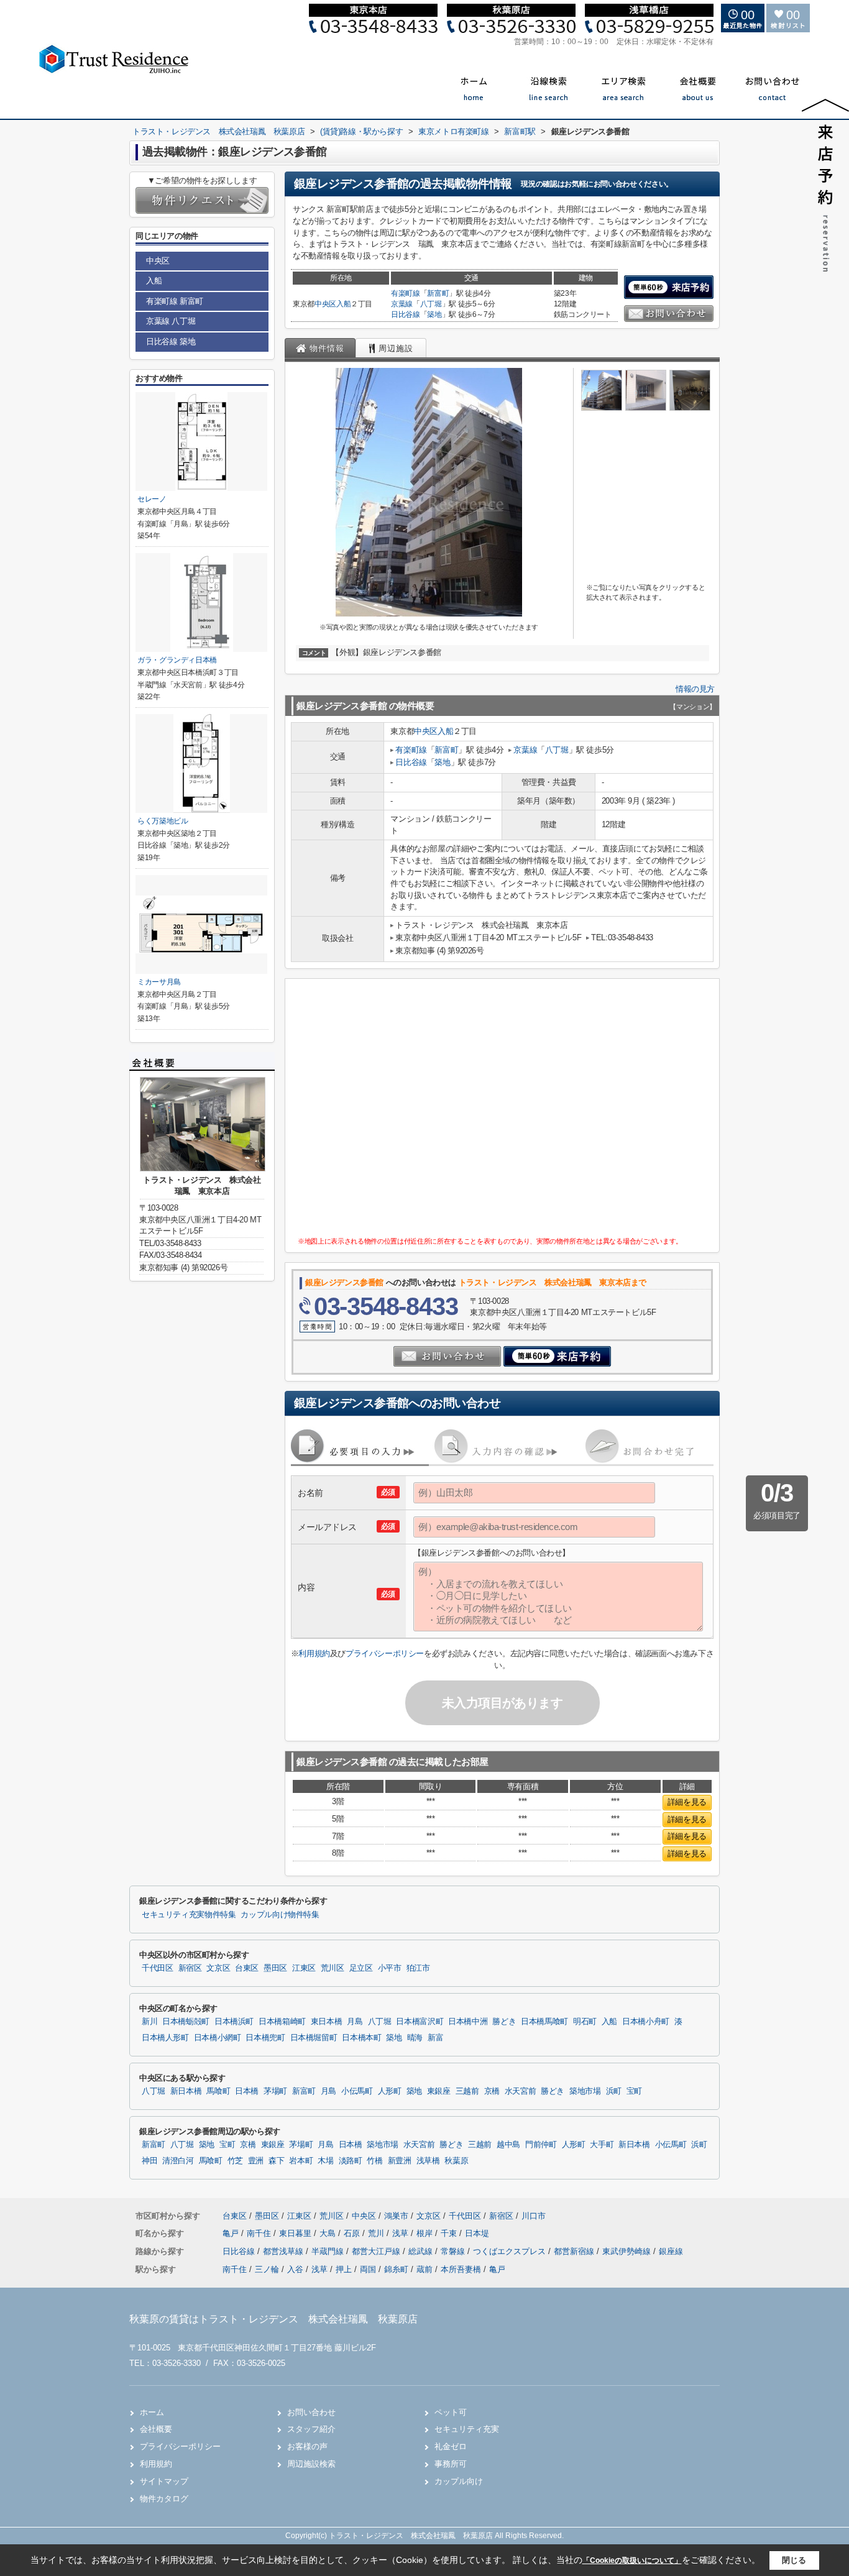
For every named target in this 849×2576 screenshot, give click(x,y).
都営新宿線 (575, 2251)
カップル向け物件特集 (280, 1915)
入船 (343, 304)
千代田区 (158, 1968)
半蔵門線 (329, 2251)
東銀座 (439, 2091)
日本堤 (477, 2233)
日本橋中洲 (468, 2022)
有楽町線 (406, 293)
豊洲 (256, 2161)
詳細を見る (687, 1802)
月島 (355, 2022)
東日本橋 (327, 2022)
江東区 (304, 1968)
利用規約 (314, 1653)
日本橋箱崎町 (282, 2022)
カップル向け (459, 2481)
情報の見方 (695, 689)
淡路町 (351, 2161)
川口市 (534, 2216)
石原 (353, 2233)
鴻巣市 (396, 2216)
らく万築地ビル (163, 821)
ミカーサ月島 (159, 982)
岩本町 (301, 2161)
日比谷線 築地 (171, 341)
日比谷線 (406, 314)
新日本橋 (186, 2091)
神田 (149, 2161)
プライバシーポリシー (385, 1653)
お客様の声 (307, 2446)
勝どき (504, 2022)
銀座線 (671, 2251)
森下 (276, 2161)
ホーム (152, 2412)
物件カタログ (164, 2499)
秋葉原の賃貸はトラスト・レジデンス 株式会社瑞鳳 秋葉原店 (273, 2319)
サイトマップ (164, 2481)
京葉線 (402, 304)
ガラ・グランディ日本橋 (177, 660)
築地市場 (585, 2091)
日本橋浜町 (234, 2022)
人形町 (390, 2091)
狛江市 (418, 1968)
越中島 (508, 2145)
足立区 (361, 1968)
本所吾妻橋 (461, 2269)
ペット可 (451, 2412)
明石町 (585, 2022)
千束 (450, 2233)
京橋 (492, 2091)
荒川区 (333, 1968)
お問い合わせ (311, 2412)
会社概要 (156, 2429)
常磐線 (454, 2251)
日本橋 (247, 2091)
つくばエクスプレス (511, 2251)
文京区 (218, 1968)
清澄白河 (178, 2161)
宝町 (634, 2091)
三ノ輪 (267, 2269)
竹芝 (235, 2161)
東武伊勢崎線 (628, 2251)
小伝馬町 (357, 2091)
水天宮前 (521, 2091)
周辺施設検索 (311, 2464)
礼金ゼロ (451, 2446)
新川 (149, 2022)
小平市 (390, 1968)
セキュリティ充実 (467, 2429)
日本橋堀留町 (314, 2038)
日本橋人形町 (165, 2038)
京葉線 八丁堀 (171, 321)
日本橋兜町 (265, 2038)
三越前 (467, 2091)
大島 (329, 2233)
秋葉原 (456, 2161)
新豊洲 (400, 2161)
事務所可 (451, 2464)
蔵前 (424, 2269)
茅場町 (275, 2091)
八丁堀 (431, 304)
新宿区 (190, 1968)
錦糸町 (396, 2269)
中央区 (325, 304)
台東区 (247, 1968)
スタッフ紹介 (311, 2429)
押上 (344, 2269)
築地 (434, 314)
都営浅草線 (284, 2251)
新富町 (438, 293)
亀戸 (232, 2233)
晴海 (415, 2038)
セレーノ (152, 499)
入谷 (295, 2269)
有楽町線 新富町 (175, 301)
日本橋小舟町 (646, 2022)
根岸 (426, 2233)
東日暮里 (296, 2233)
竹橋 (374, 2161)
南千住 (260, 2233)
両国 (368, 2269)
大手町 (602, 2145)
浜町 (614, 2091)
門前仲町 (541, 2145)
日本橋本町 (361, 2038)
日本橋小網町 (218, 2038)
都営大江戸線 (377, 2251)
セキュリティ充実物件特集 (189, 1915)
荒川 (377, 2233)
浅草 (402, 2233)
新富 (435, 2038)
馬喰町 (218, 2091)
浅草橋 (428, 2161)
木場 (325, 2161)
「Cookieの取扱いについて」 (632, 2560)
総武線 (422, 2251)
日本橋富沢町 (420, 2022)
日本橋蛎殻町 (186, 2022)
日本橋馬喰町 (544, 2022)
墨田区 (275, 1968)
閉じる (794, 2560)
